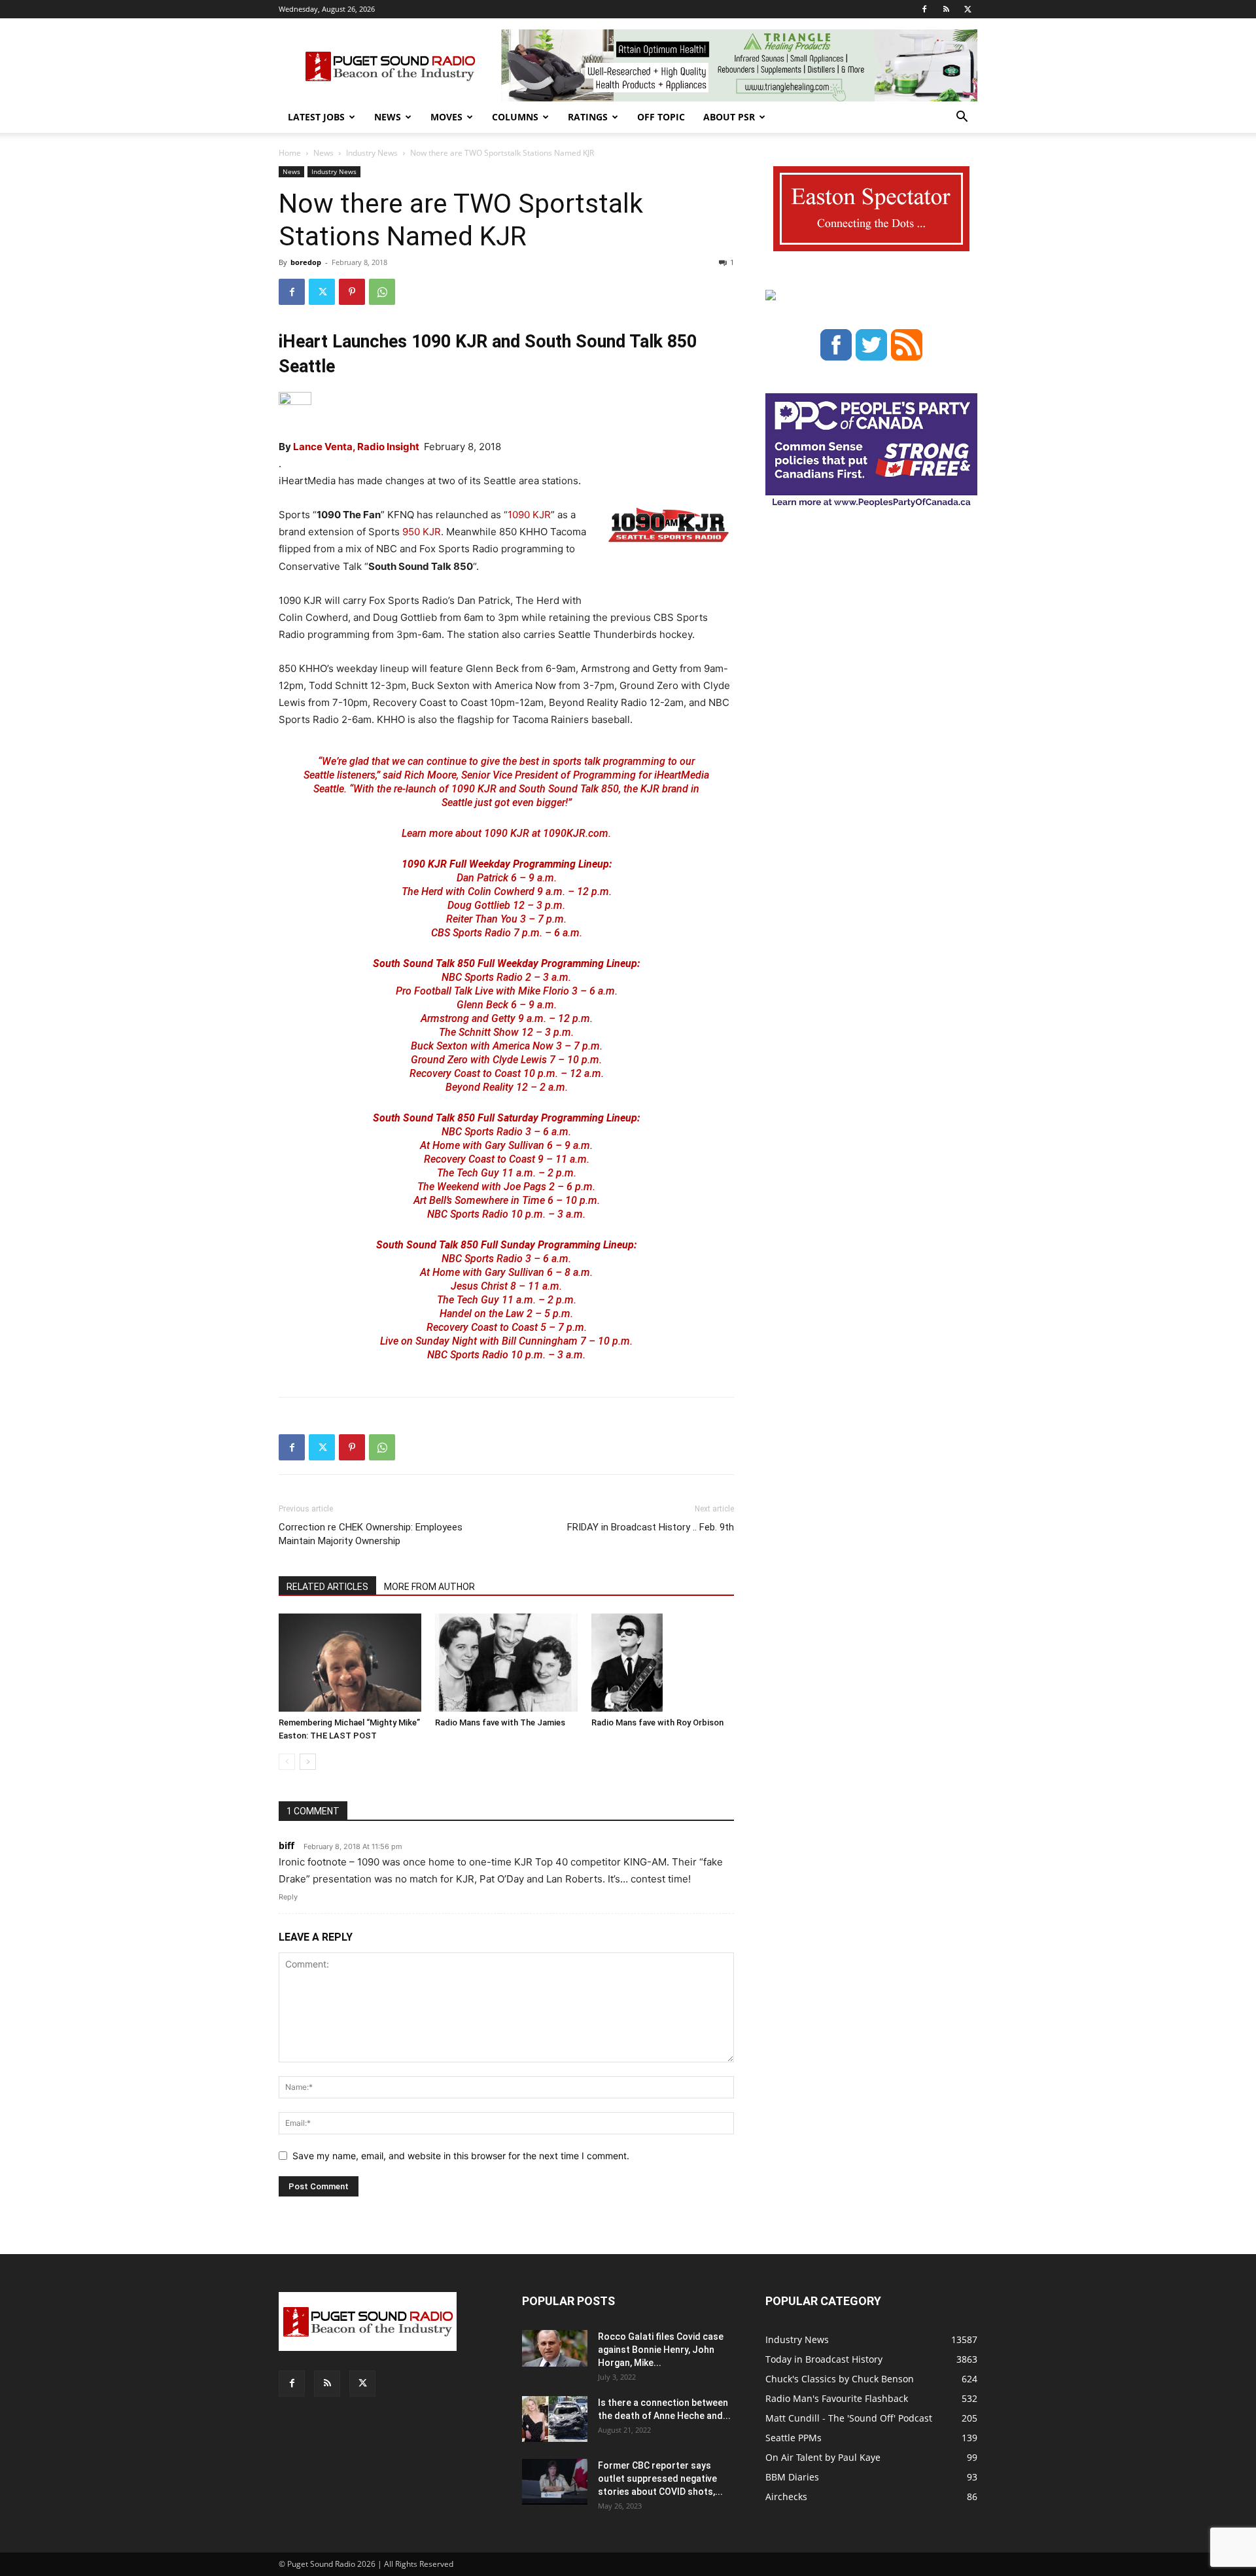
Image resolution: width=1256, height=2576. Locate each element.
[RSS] (946, 9)
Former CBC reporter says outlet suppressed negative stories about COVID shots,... (660, 2479)
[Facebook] (924, 9)
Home (290, 153)
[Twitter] (968, 9)
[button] (962, 118)
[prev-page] (287, 1762)
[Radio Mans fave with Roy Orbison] (663, 1663)
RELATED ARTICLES (327, 1587)
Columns (515, 117)
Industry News (372, 153)
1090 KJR (529, 515)
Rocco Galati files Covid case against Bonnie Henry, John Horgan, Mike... (661, 2350)
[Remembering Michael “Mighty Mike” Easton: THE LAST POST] (350, 1663)
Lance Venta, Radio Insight (357, 447)
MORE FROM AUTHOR (429, 1587)
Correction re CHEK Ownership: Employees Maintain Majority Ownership (371, 1534)
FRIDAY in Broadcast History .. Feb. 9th (651, 1527)
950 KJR (422, 532)
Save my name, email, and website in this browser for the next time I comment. (461, 2156)
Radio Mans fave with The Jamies (500, 1722)
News (388, 117)
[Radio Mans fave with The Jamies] (506, 1663)
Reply (288, 1897)
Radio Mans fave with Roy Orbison (657, 1722)
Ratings (588, 117)
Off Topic (661, 117)
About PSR (729, 117)
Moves (446, 117)
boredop (306, 262)
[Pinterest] (352, 292)
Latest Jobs (316, 117)
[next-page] (308, 1762)
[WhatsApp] (382, 292)
